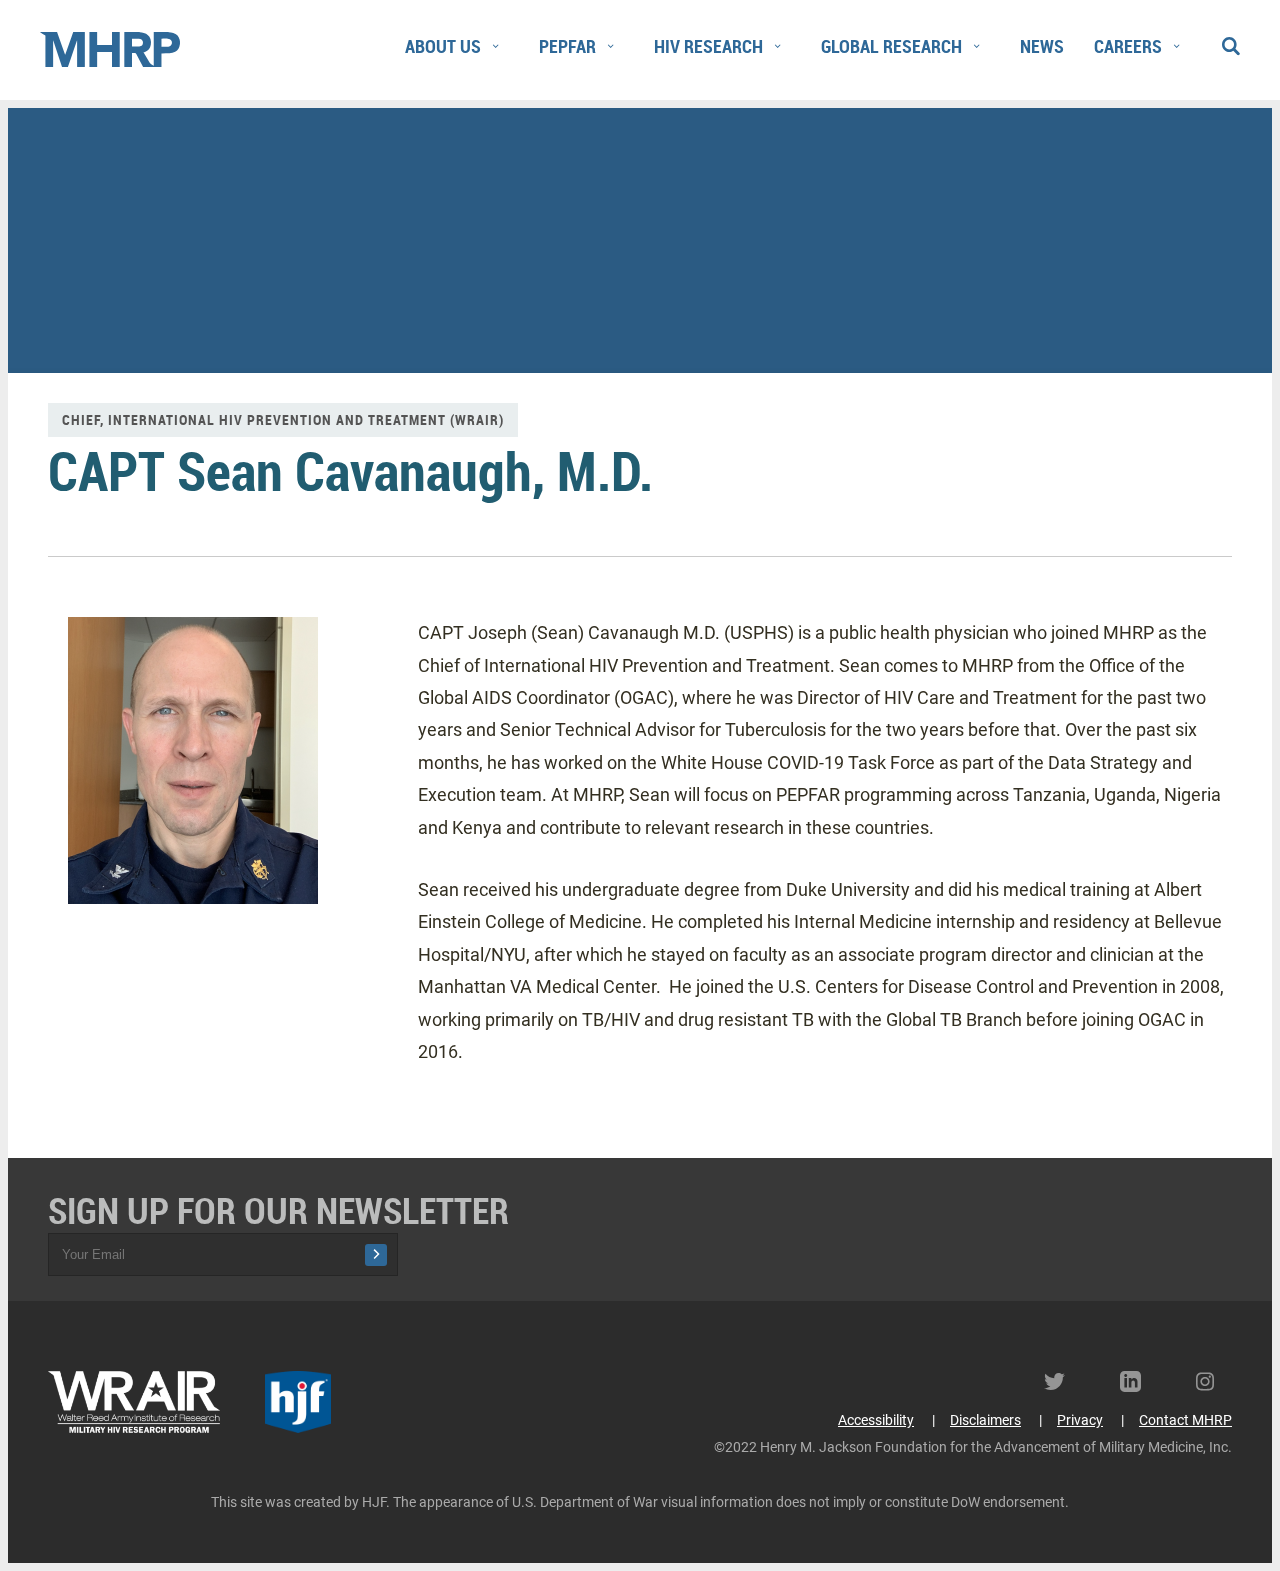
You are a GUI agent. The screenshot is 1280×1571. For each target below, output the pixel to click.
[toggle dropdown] (495, 47)
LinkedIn (1138, 1381)
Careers (1128, 46)
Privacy (1080, 1420)
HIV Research (708, 46)
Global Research (891, 46)
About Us (443, 46)
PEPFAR (567, 46)
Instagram (1214, 1381)
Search (1230, 42)
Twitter (1062, 1381)
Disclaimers (985, 1420)
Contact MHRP (1185, 1420)
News (1042, 46)
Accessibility (876, 1420)
